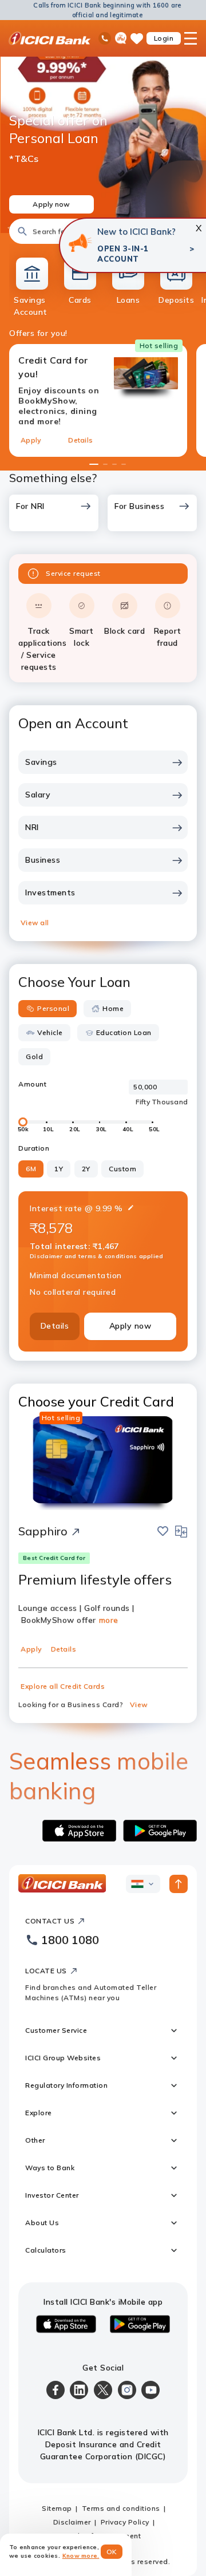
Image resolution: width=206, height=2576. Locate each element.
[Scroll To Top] (179, 1884)
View (139, 1704)
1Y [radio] (59, 1169)
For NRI (30, 506)
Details (80, 440)
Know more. (81, 2556)
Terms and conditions (121, 2508)
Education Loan (124, 1032)
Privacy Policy (125, 2522)
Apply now (130, 1326)
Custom (122, 1169)
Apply (31, 440)
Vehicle (50, 1032)
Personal (53, 1008)
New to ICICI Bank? (136, 232)
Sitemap (57, 2508)
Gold (34, 1056)
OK (112, 2552)
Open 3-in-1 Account (123, 254)
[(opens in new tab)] (80, 243)
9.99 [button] (104, 1208)
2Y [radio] (86, 1169)
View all (35, 922)
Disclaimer (72, 2522)
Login (164, 38)
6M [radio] (31, 1169)
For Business (139, 506)
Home (113, 1008)
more (109, 1620)
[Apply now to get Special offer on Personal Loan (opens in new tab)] (103, 135)
